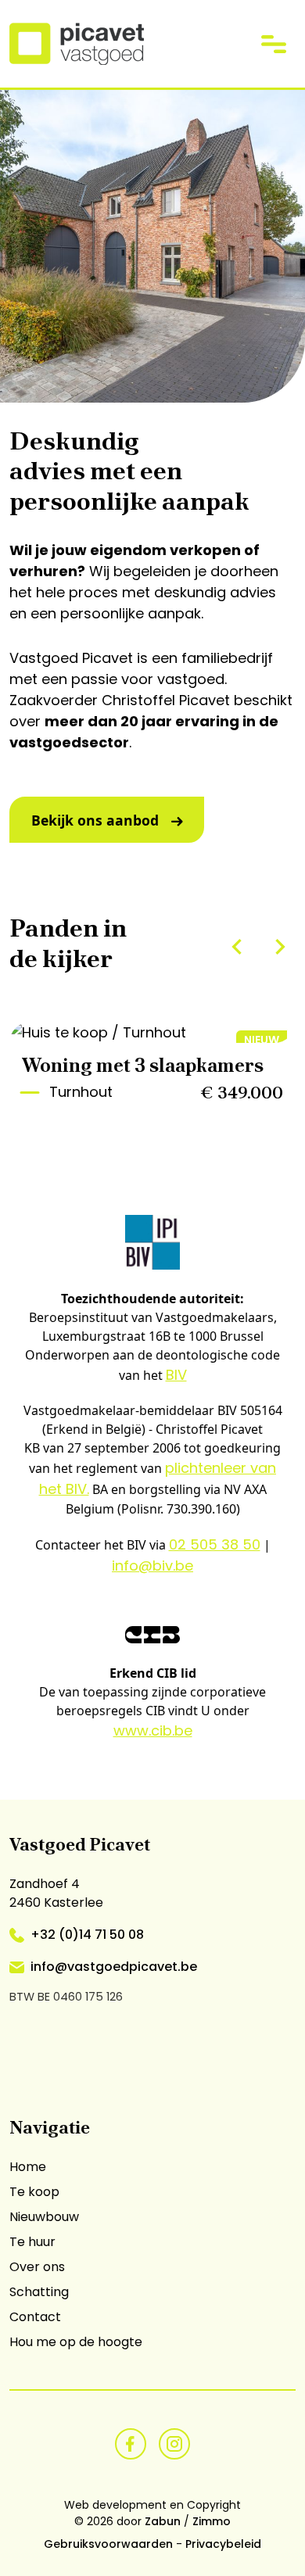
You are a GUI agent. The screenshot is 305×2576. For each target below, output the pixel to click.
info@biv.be (152, 1566)
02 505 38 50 (215, 1544)
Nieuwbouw (44, 2217)
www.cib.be (153, 1730)
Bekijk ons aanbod (95, 820)
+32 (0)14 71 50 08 (87, 1935)
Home (28, 2167)
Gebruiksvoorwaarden (108, 2544)
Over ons (37, 2267)
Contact (35, 2317)
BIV (176, 1375)
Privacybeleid (223, 2544)
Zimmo (212, 2521)
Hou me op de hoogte (76, 2342)
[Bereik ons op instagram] (174, 2443)
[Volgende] (280, 947)
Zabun (163, 2521)
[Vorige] (237, 947)
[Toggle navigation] (274, 43)
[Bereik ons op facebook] (131, 2443)
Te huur (32, 2242)
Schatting (39, 2292)
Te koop (34, 2192)
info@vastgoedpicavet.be (114, 1967)
